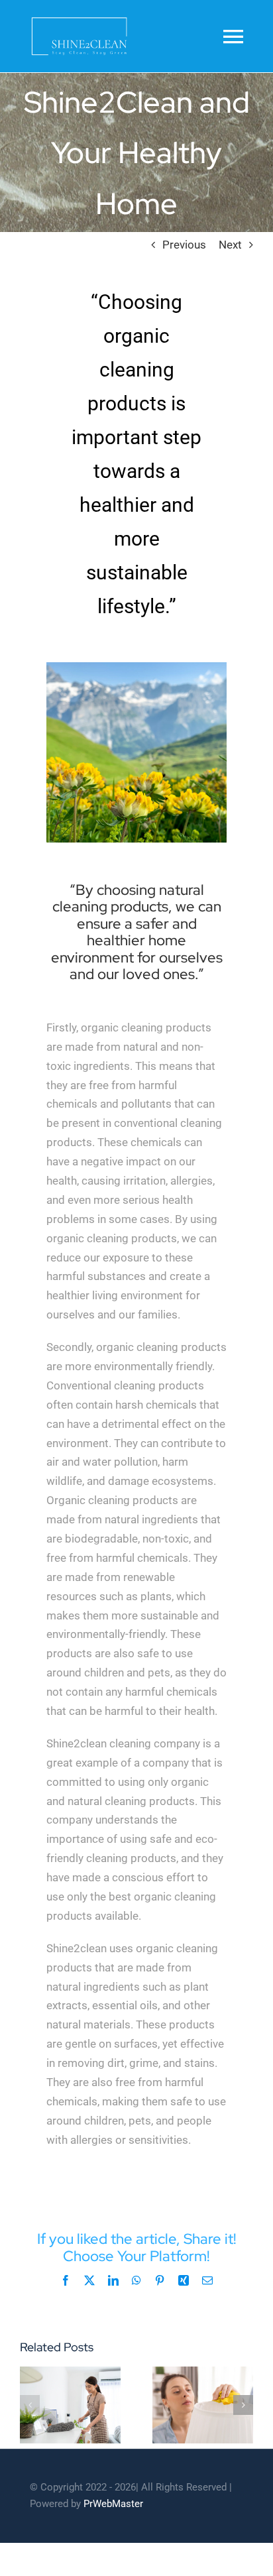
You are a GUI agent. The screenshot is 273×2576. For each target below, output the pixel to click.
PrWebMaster (113, 2504)
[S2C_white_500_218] (79, 19)
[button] (30, 2405)
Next (230, 245)
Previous (184, 245)
